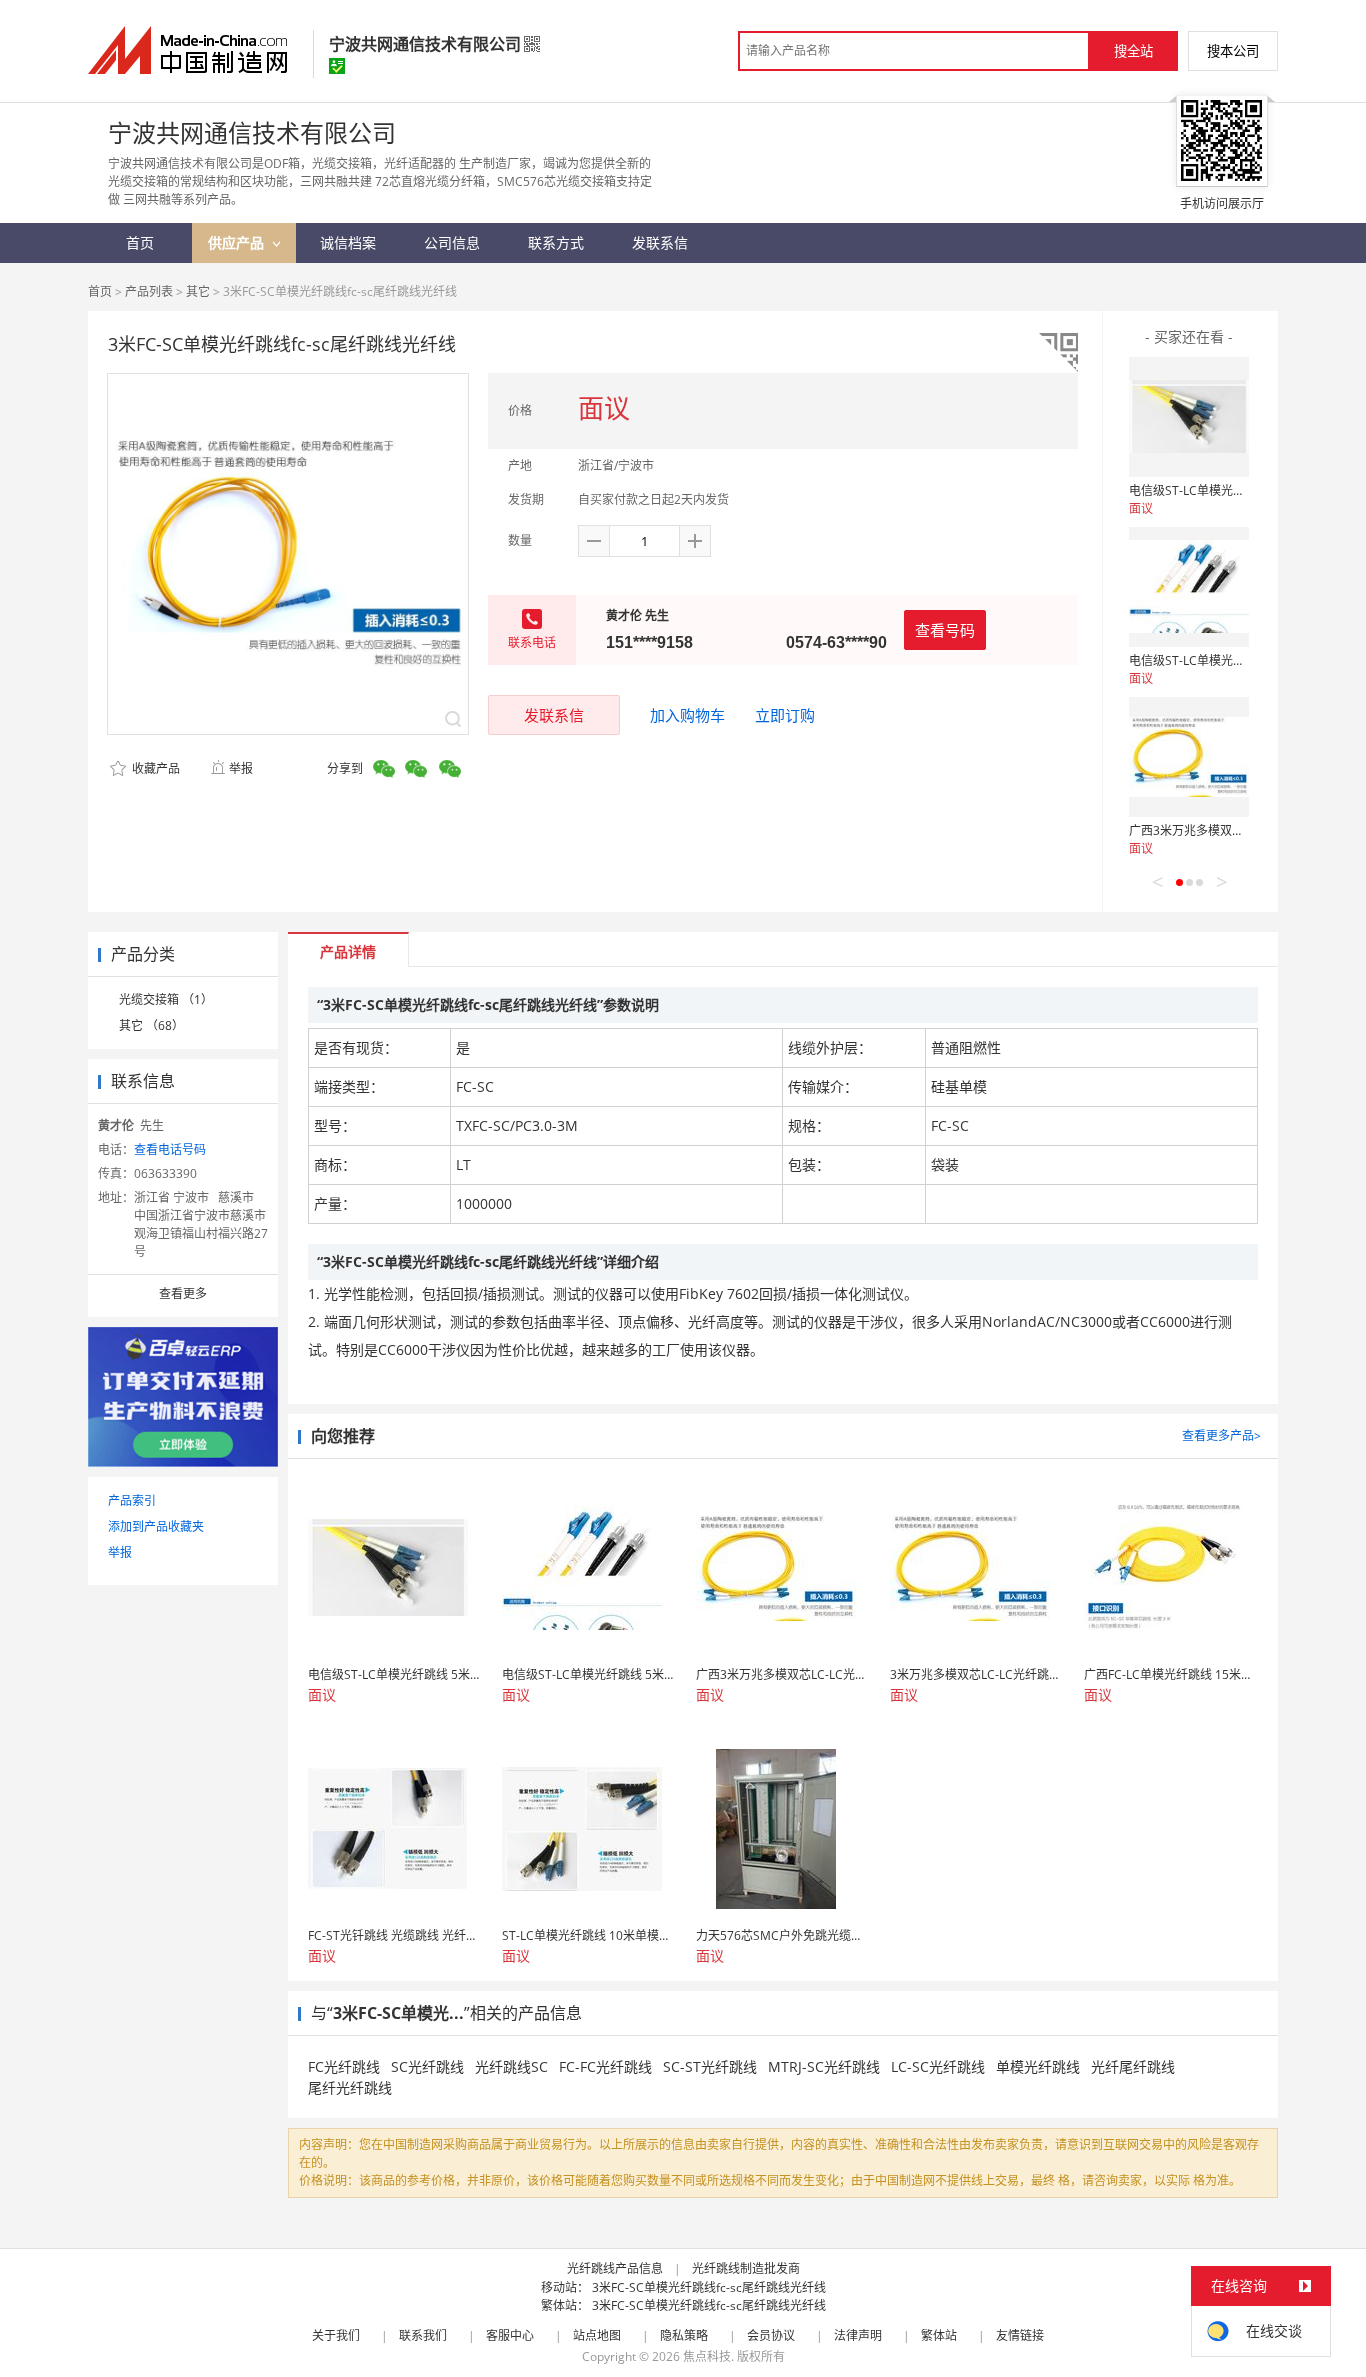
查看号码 (945, 630)
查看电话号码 (170, 1149)
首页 (100, 291)
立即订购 (785, 715)
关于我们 (336, 2335)
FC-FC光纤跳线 (605, 2066)
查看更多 (183, 1293)
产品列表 (149, 291)
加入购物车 (687, 715)
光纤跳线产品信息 (615, 2268)
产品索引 (132, 1500)
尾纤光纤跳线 (350, 2087)
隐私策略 (684, 2335)
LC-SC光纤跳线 (938, 2066)
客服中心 (510, 2335)
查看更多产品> (1221, 1435)
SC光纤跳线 (427, 2066)
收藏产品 (154, 768)
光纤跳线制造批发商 (746, 2268)
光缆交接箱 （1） (166, 999)
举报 (241, 768)
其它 (198, 291)
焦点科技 (707, 2356)
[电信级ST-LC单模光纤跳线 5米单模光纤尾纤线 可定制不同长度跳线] (1189, 417)
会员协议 (771, 2335)
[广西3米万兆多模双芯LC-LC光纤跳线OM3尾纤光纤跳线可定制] (1189, 757)
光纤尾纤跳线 (1133, 2066)
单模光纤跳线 (1038, 2066)
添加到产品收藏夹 (156, 1526)
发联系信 (554, 715)
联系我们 (423, 2335)
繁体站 (939, 2335)
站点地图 (597, 2335)
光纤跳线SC (511, 2066)
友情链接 (1020, 2335)
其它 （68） (151, 1025)
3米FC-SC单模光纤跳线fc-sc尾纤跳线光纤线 (709, 2287)
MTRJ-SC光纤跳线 (824, 2066)
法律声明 (858, 2335)
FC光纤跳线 (344, 2066)
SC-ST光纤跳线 (710, 2066)
